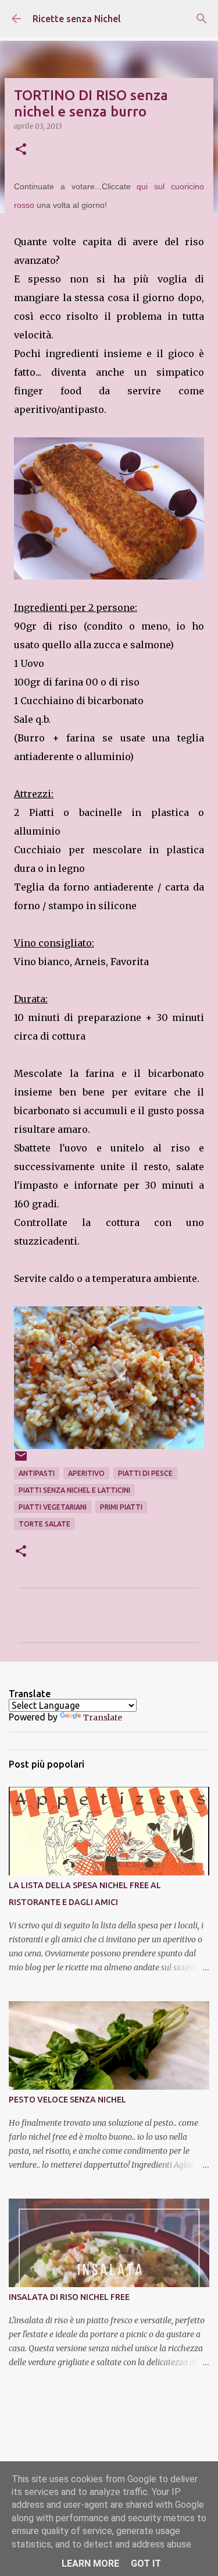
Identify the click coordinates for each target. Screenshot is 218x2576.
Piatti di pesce (145, 1473)
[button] (21, 150)
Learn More (90, 2563)
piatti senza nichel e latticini (74, 1490)
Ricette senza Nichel (77, 19)
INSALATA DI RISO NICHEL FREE (69, 2297)
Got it (146, 2563)
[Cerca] (202, 19)
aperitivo (86, 1473)
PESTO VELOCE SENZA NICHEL (67, 2100)
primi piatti (121, 1507)
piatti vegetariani (53, 1507)
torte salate (44, 1524)
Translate (103, 1718)
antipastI (37, 1473)
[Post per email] (21, 1460)
